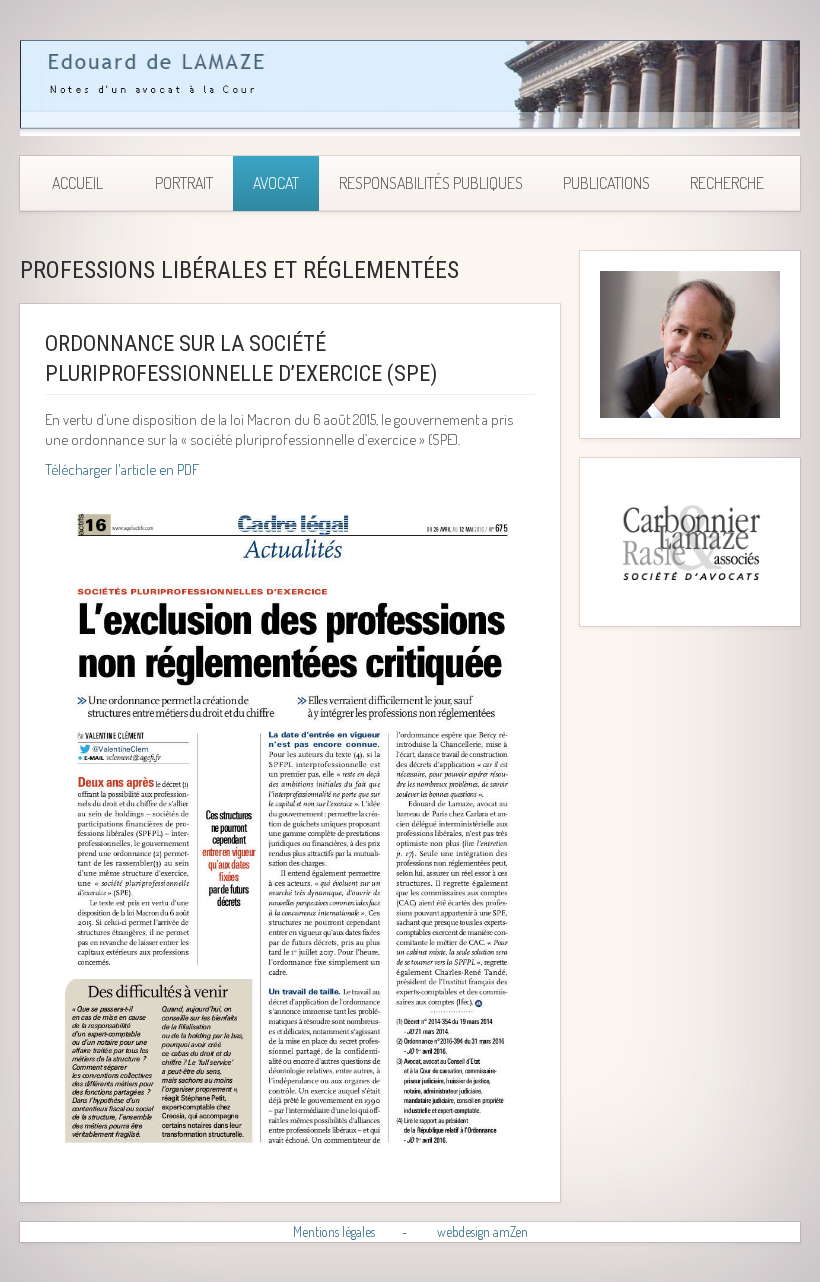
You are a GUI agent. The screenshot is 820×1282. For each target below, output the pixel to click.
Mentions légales (334, 1231)
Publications (606, 183)
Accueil (77, 183)
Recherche (727, 183)
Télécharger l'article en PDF (122, 469)
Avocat (276, 183)
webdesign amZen (482, 1231)
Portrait (184, 183)
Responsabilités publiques (431, 183)
